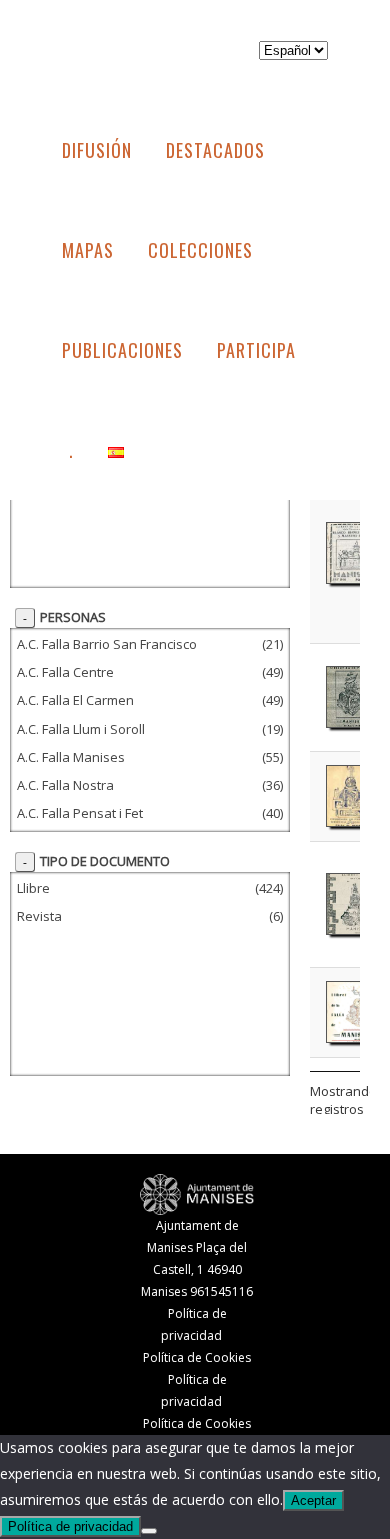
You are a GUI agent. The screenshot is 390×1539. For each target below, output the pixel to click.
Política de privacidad (70, 1526)
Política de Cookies (197, 1357)
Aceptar (313, 1500)
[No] (149, 1531)
